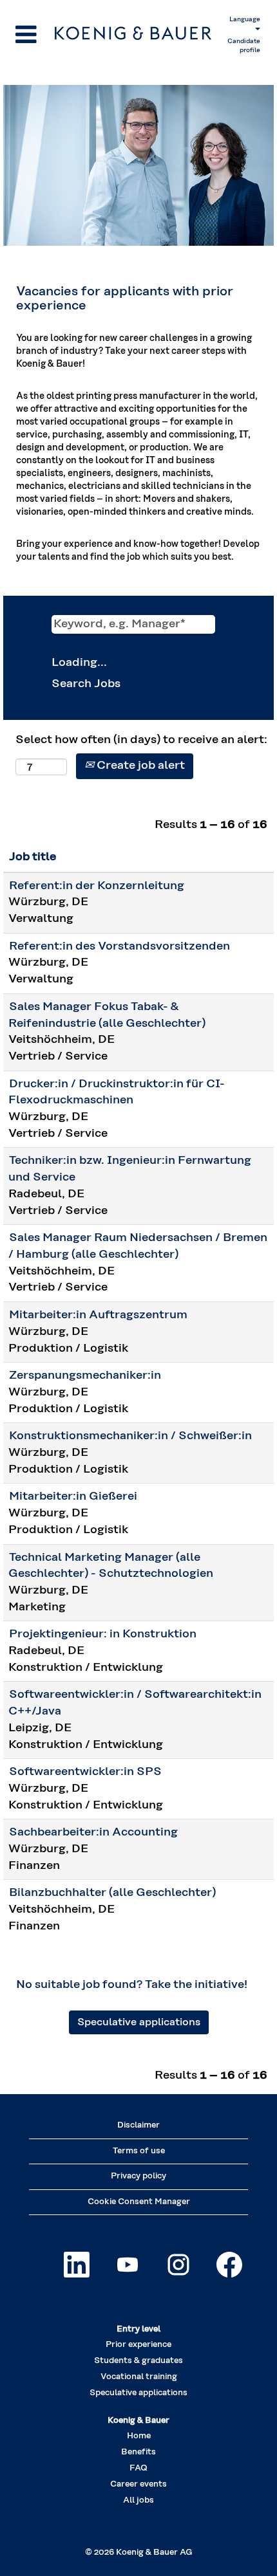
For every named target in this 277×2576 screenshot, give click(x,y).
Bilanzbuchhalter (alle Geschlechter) (112, 1893)
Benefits (138, 2452)
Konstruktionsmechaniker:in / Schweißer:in (130, 1436)
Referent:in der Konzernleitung (97, 886)
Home (139, 2436)
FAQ (138, 2468)
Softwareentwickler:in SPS (85, 1772)
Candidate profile (244, 46)
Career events (138, 2484)
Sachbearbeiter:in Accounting (93, 1832)
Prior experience (138, 2345)
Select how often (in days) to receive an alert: (141, 740)
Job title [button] (33, 857)
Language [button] (245, 19)
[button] (32, 36)
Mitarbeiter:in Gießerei (73, 1496)
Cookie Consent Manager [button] (139, 2202)
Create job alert (139, 766)
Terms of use (139, 2151)
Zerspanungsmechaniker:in (85, 1375)
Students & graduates (138, 2361)
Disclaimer (138, 2125)
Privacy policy (138, 2176)
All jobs (138, 2500)
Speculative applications (139, 2022)
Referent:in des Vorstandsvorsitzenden (119, 946)
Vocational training (139, 2377)
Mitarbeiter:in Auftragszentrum (98, 1315)
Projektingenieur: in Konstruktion (103, 1634)
